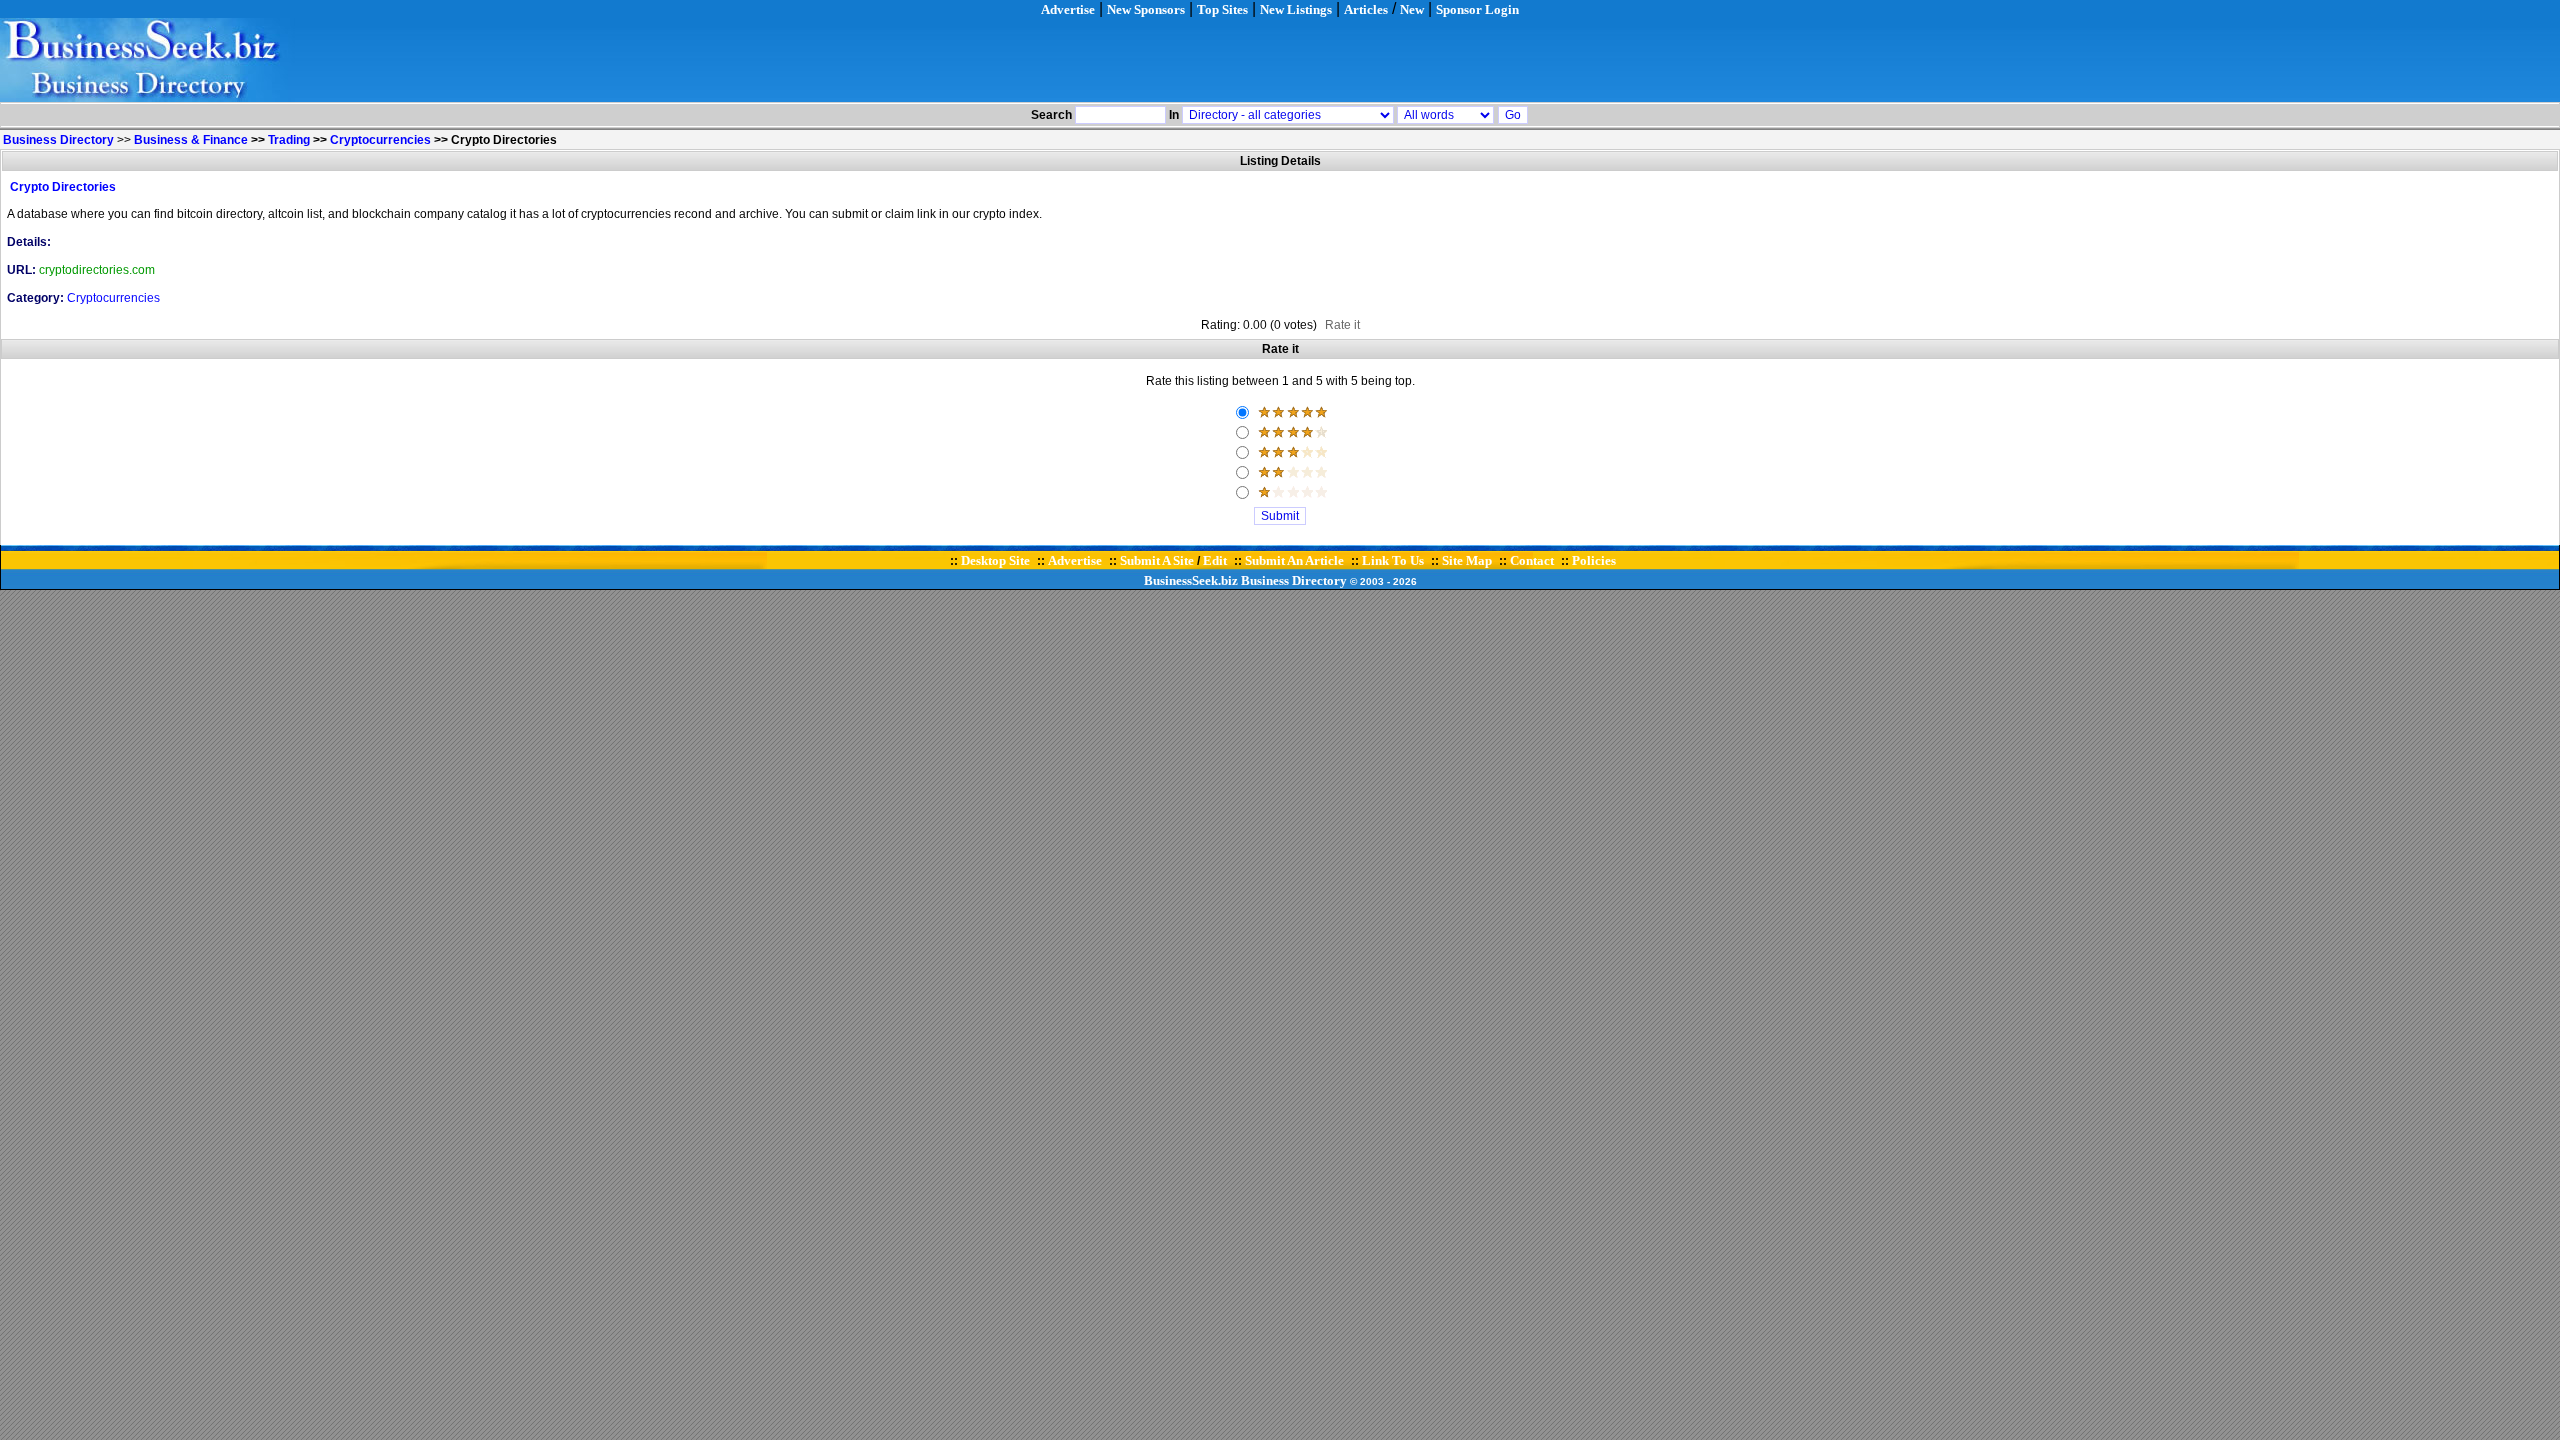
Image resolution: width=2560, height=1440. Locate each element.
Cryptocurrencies (380, 140)
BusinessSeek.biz (1191, 580)
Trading (289, 140)
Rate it (1342, 325)
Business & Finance (191, 140)
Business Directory (1294, 580)
